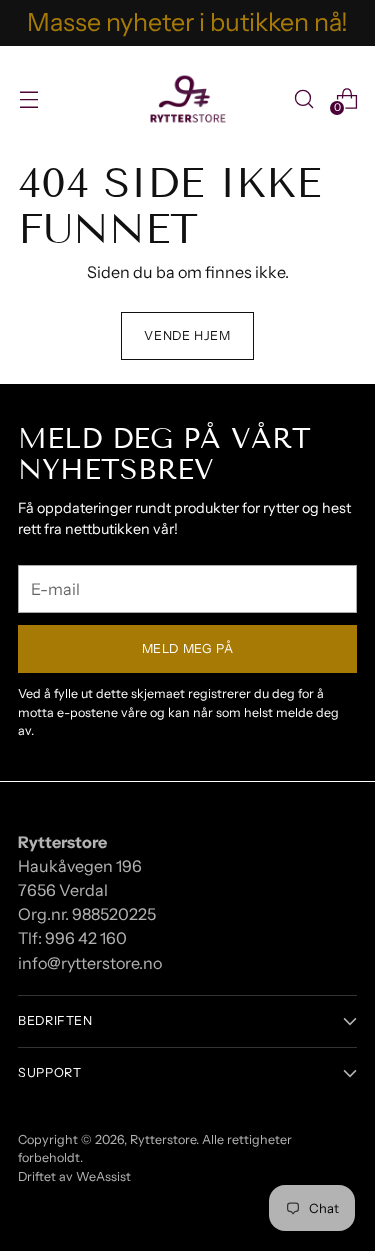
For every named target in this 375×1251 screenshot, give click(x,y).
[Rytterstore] (188, 99)
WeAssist (103, 1176)
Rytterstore (163, 1139)
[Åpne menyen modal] (28, 98)
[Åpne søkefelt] (303, 98)
